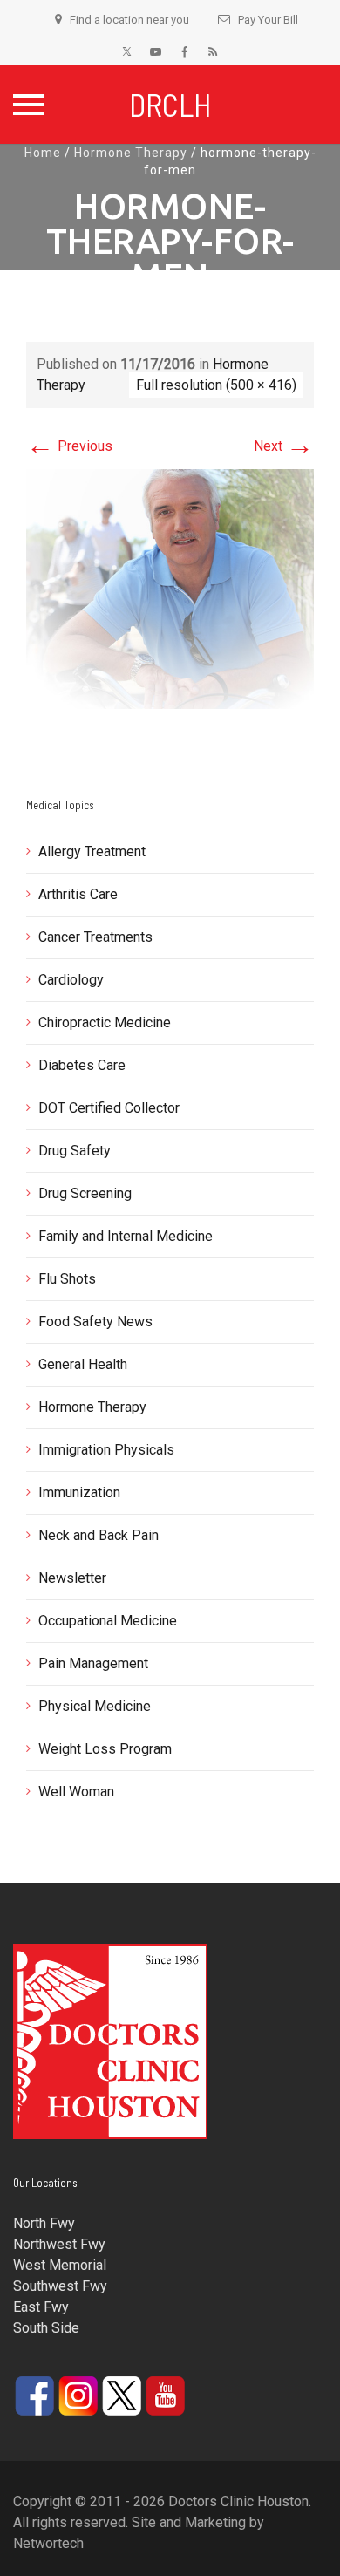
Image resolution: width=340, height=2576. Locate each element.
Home (43, 153)
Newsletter (72, 1578)
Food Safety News (95, 1322)
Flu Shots (67, 1279)
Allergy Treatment (92, 852)
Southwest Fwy (60, 2286)
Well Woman (76, 1792)
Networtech (48, 2543)
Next (284, 446)
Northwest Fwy (59, 2244)
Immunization (79, 1492)
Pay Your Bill (268, 20)
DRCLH (170, 104)
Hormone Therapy (131, 153)
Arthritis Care (78, 894)
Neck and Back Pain (99, 1535)
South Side (46, 2328)
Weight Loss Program (105, 1749)
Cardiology (71, 980)
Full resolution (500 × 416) (216, 385)
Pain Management (93, 1663)
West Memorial (60, 2265)
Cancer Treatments (95, 937)
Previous (69, 446)
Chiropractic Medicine (105, 1022)
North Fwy (44, 2223)
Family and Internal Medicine (126, 1236)
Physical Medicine (95, 1706)
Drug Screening (85, 1193)
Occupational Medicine (108, 1621)
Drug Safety (75, 1151)
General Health (83, 1364)
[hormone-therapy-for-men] (170, 588)
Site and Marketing (189, 2522)
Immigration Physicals (106, 1450)
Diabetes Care (82, 1065)
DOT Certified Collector (109, 1108)
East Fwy (41, 2307)
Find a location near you (129, 20)
